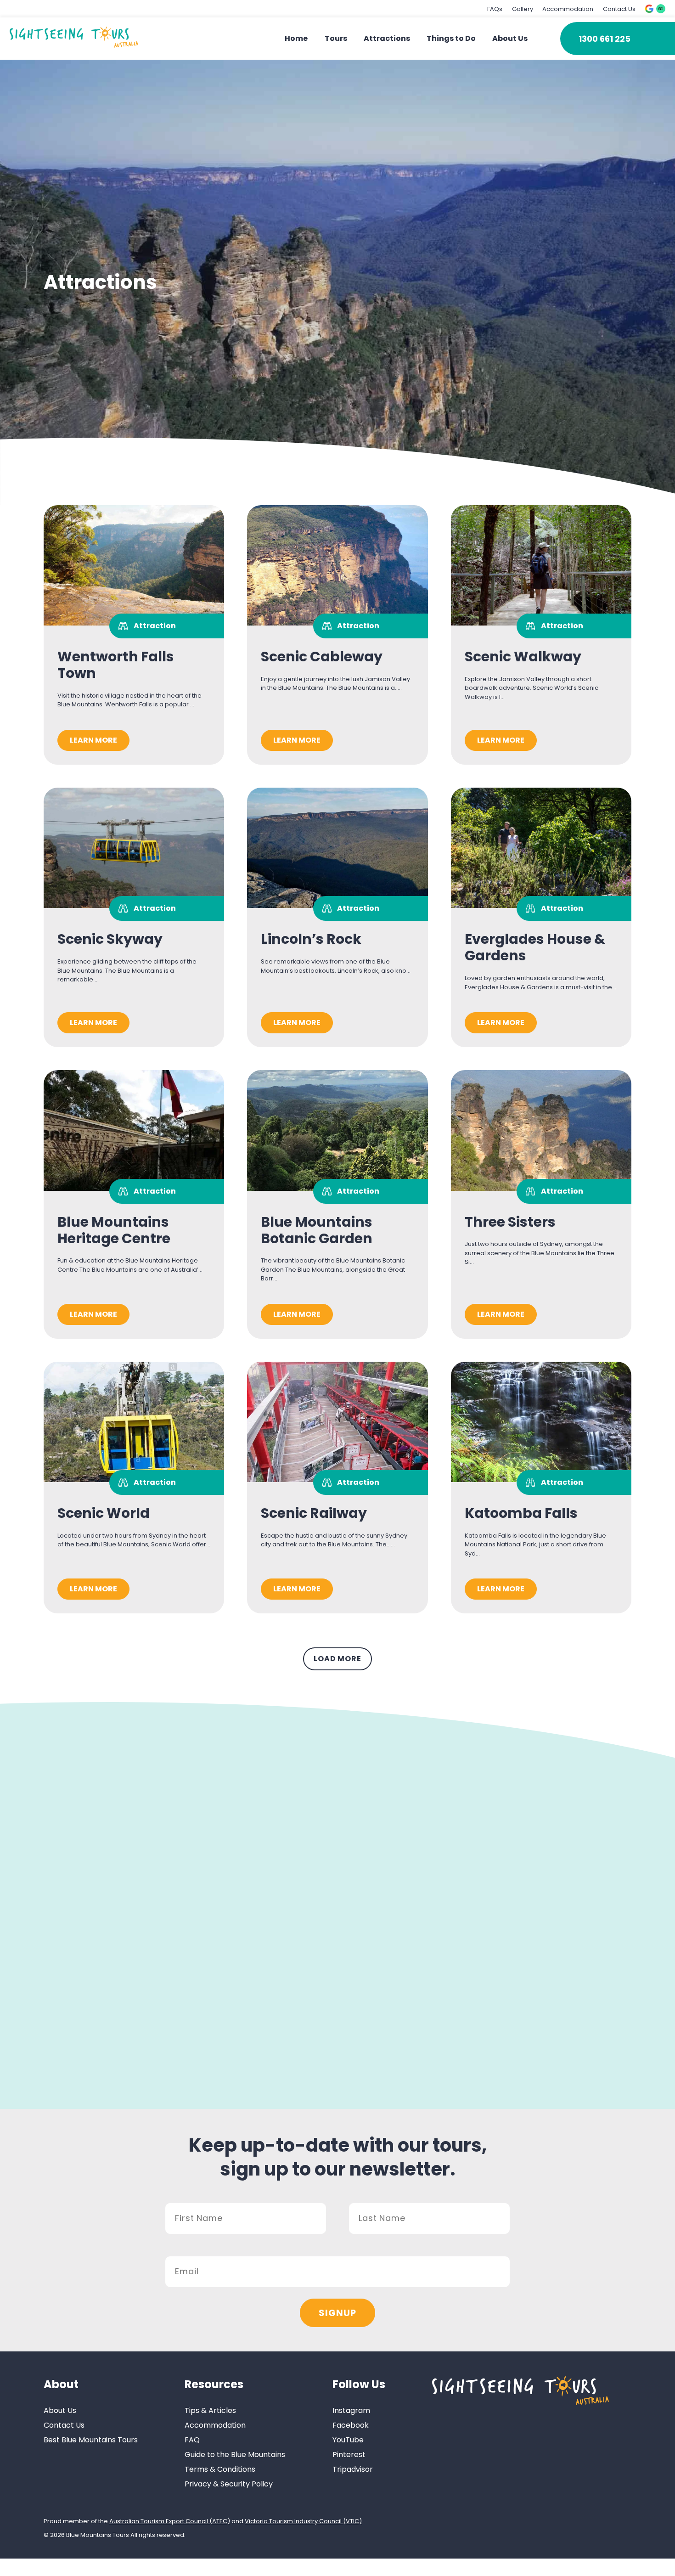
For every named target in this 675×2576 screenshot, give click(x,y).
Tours (336, 38)
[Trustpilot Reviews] (661, 9)
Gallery (523, 9)
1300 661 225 (605, 39)
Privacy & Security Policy (229, 2484)
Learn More (93, 740)
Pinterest (349, 2455)
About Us (510, 38)
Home (296, 38)
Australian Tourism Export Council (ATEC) (170, 2521)
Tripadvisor (353, 2469)
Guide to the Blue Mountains (235, 2455)
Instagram (351, 2410)
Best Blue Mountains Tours (91, 2440)
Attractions (387, 38)
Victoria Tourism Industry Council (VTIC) (303, 2521)
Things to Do (451, 38)
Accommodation (568, 9)
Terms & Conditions (220, 2469)
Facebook (351, 2425)
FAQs (495, 9)
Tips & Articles (210, 2410)
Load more (337, 1659)
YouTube (348, 2440)
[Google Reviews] (649, 9)
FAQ (192, 2440)
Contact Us (619, 9)
